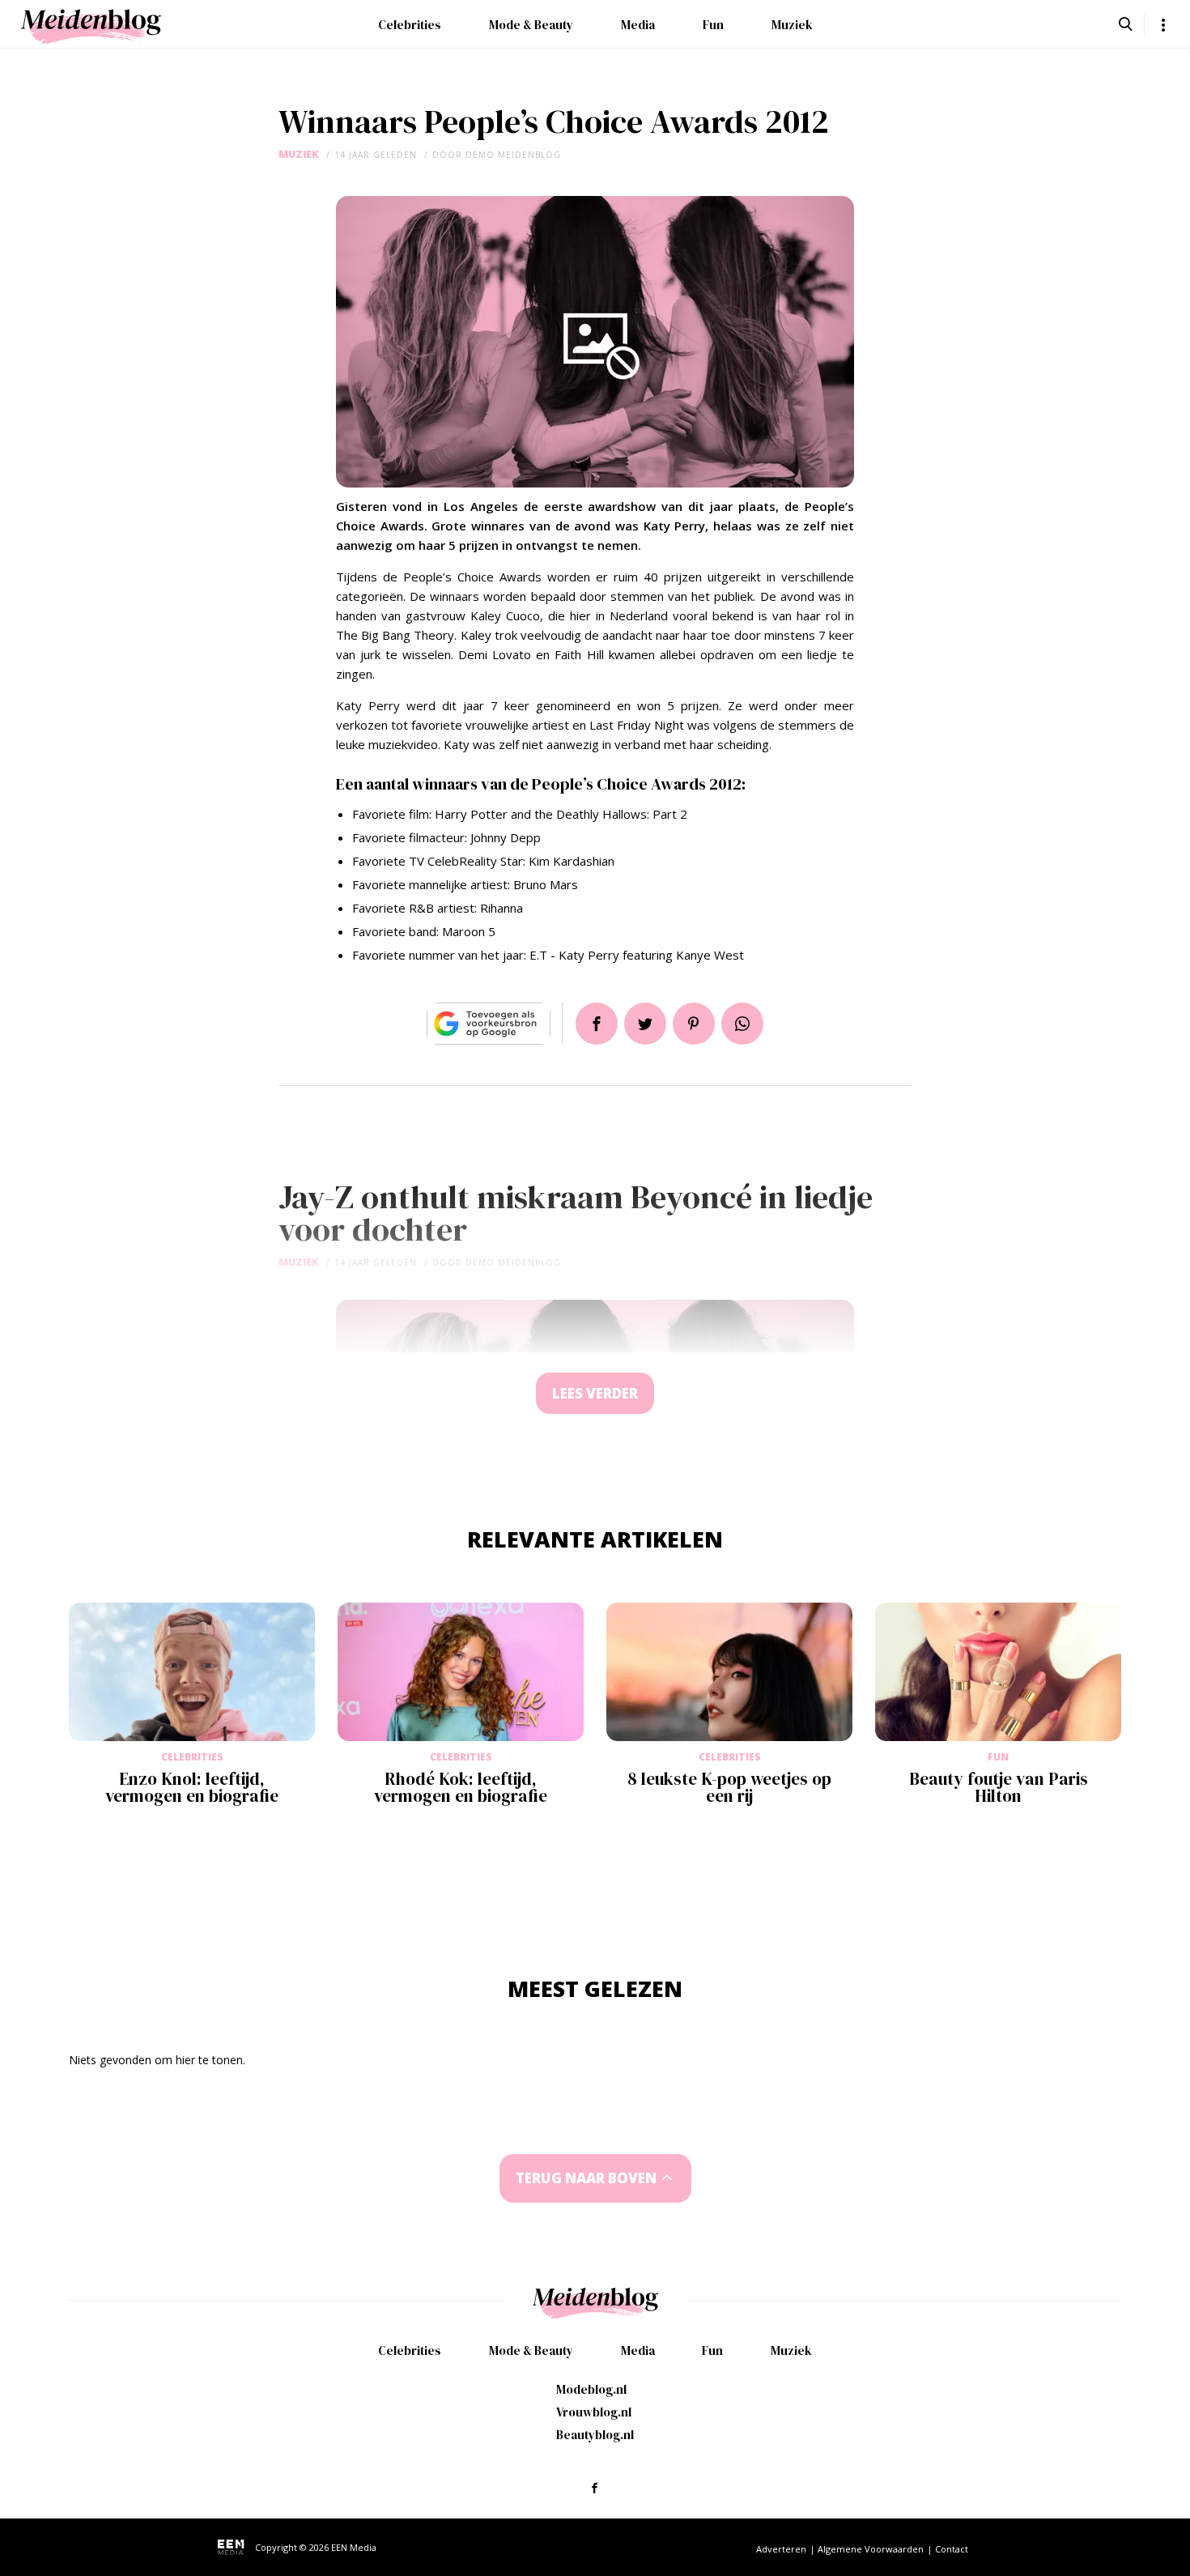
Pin (694, 1024)
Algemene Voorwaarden (871, 2549)
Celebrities (410, 25)
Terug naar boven (586, 2178)
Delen (597, 1024)
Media (638, 25)
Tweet (645, 1024)
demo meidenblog (513, 155)
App (742, 1024)
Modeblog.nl (591, 2389)
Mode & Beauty (531, 25)
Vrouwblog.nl (594, 2412)
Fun (713, 25)
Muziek (792, 25)
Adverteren (781, 2549)
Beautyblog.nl (595, 2435)
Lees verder (595, 1393)
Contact (952, 2549)
